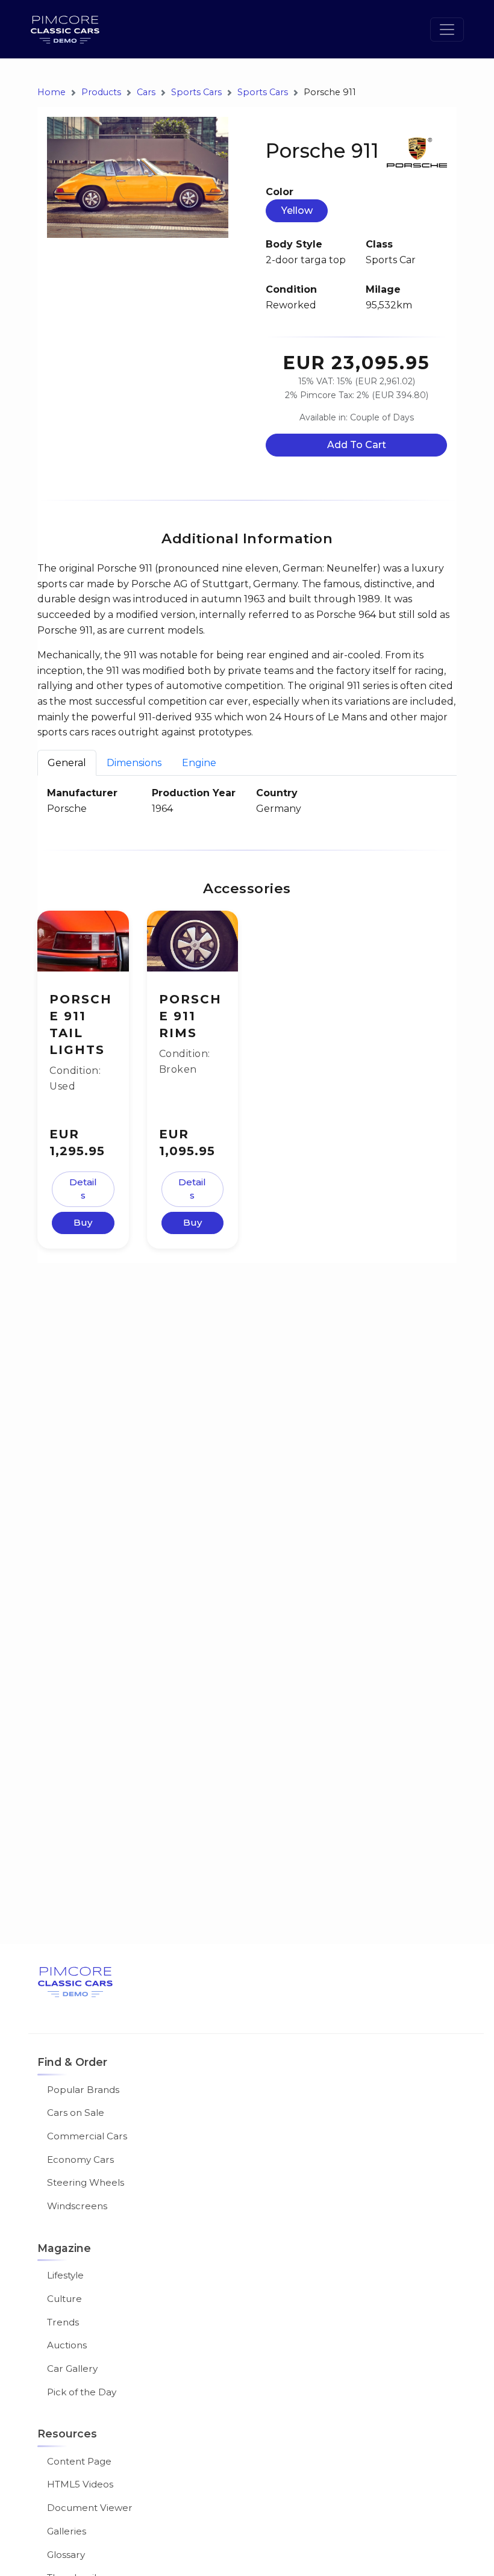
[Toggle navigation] (447, 30)
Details (83, 1189)
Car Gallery (72, 2369)
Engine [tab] (199, 763)
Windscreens (77, 2206)
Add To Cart (357, 445)
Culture (64, 2299)
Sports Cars (196, 92)
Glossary (66, 2555)
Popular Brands (83, 2090)
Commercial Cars (87, 2136)
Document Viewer (90, 2508)
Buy (83, 1222)
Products (101, 92)
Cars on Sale (76, 2113)
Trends (63, 2322)
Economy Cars (80, 2160)
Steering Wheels (86, 2182)
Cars (146, 92)
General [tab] (67, 763)
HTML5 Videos (80, 2484)
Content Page (79, 2461)
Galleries (67, 2531)
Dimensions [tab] (134, 763)
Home (52, 92)
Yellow (297, 211)
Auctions (67, 2345)
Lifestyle (65, 2275)
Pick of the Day (82, 2392)
